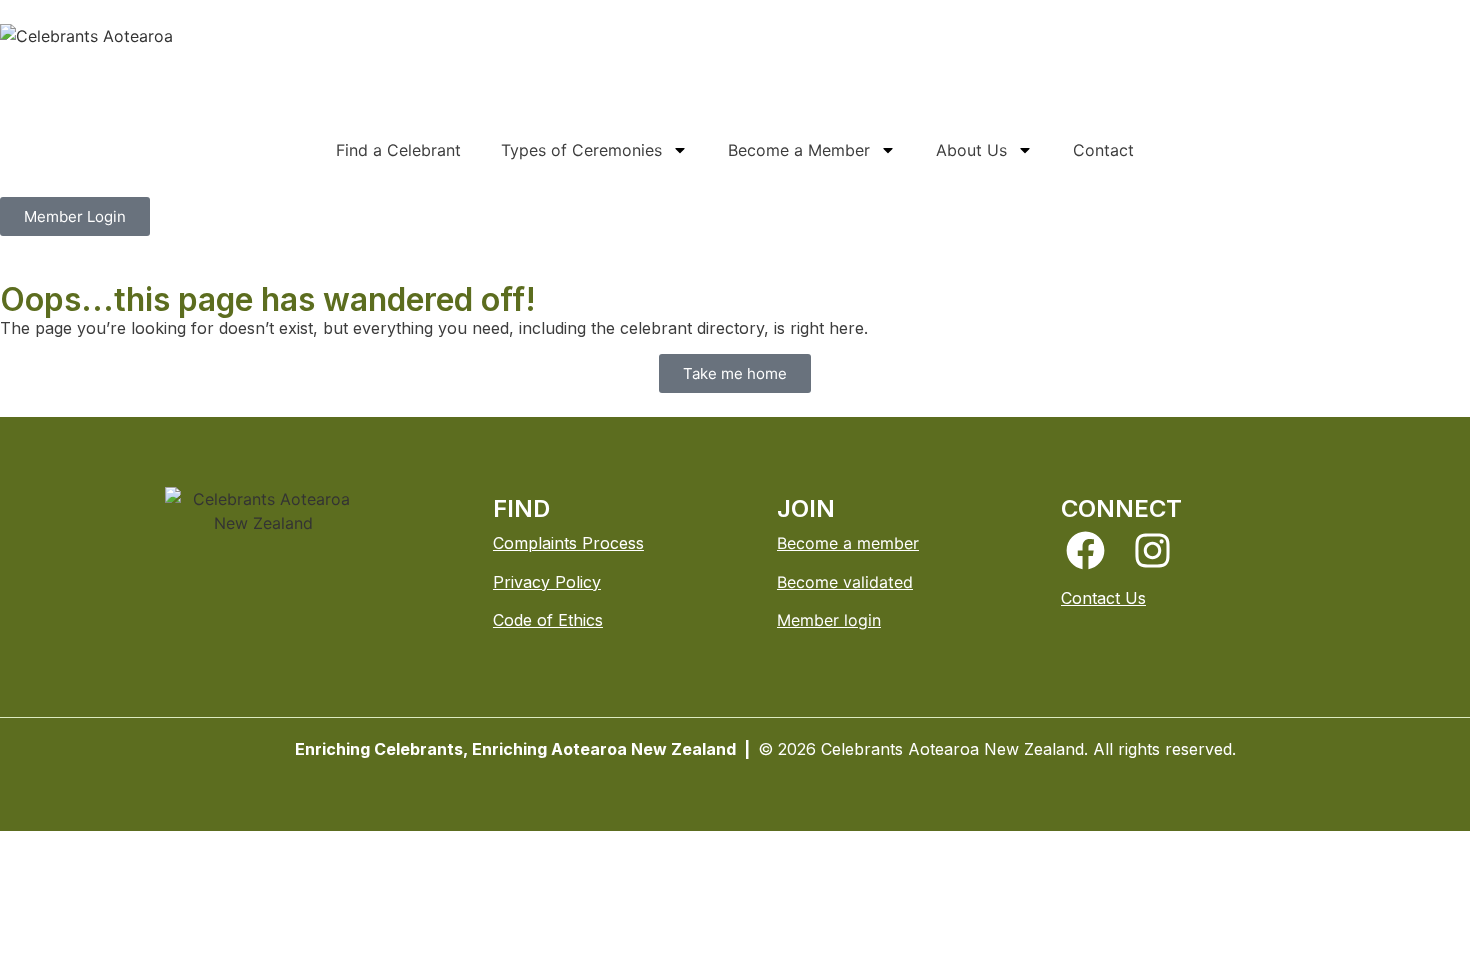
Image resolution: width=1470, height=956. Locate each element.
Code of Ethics (548, 620)
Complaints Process (568, 543)
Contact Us (1103, 598)
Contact (1103, 150)
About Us (971, 150)
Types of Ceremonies (581, 150)
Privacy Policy (547, 582)
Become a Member (799, 150)
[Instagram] (1152, 550)
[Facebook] (1085, 550)
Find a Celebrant (398, 150)
